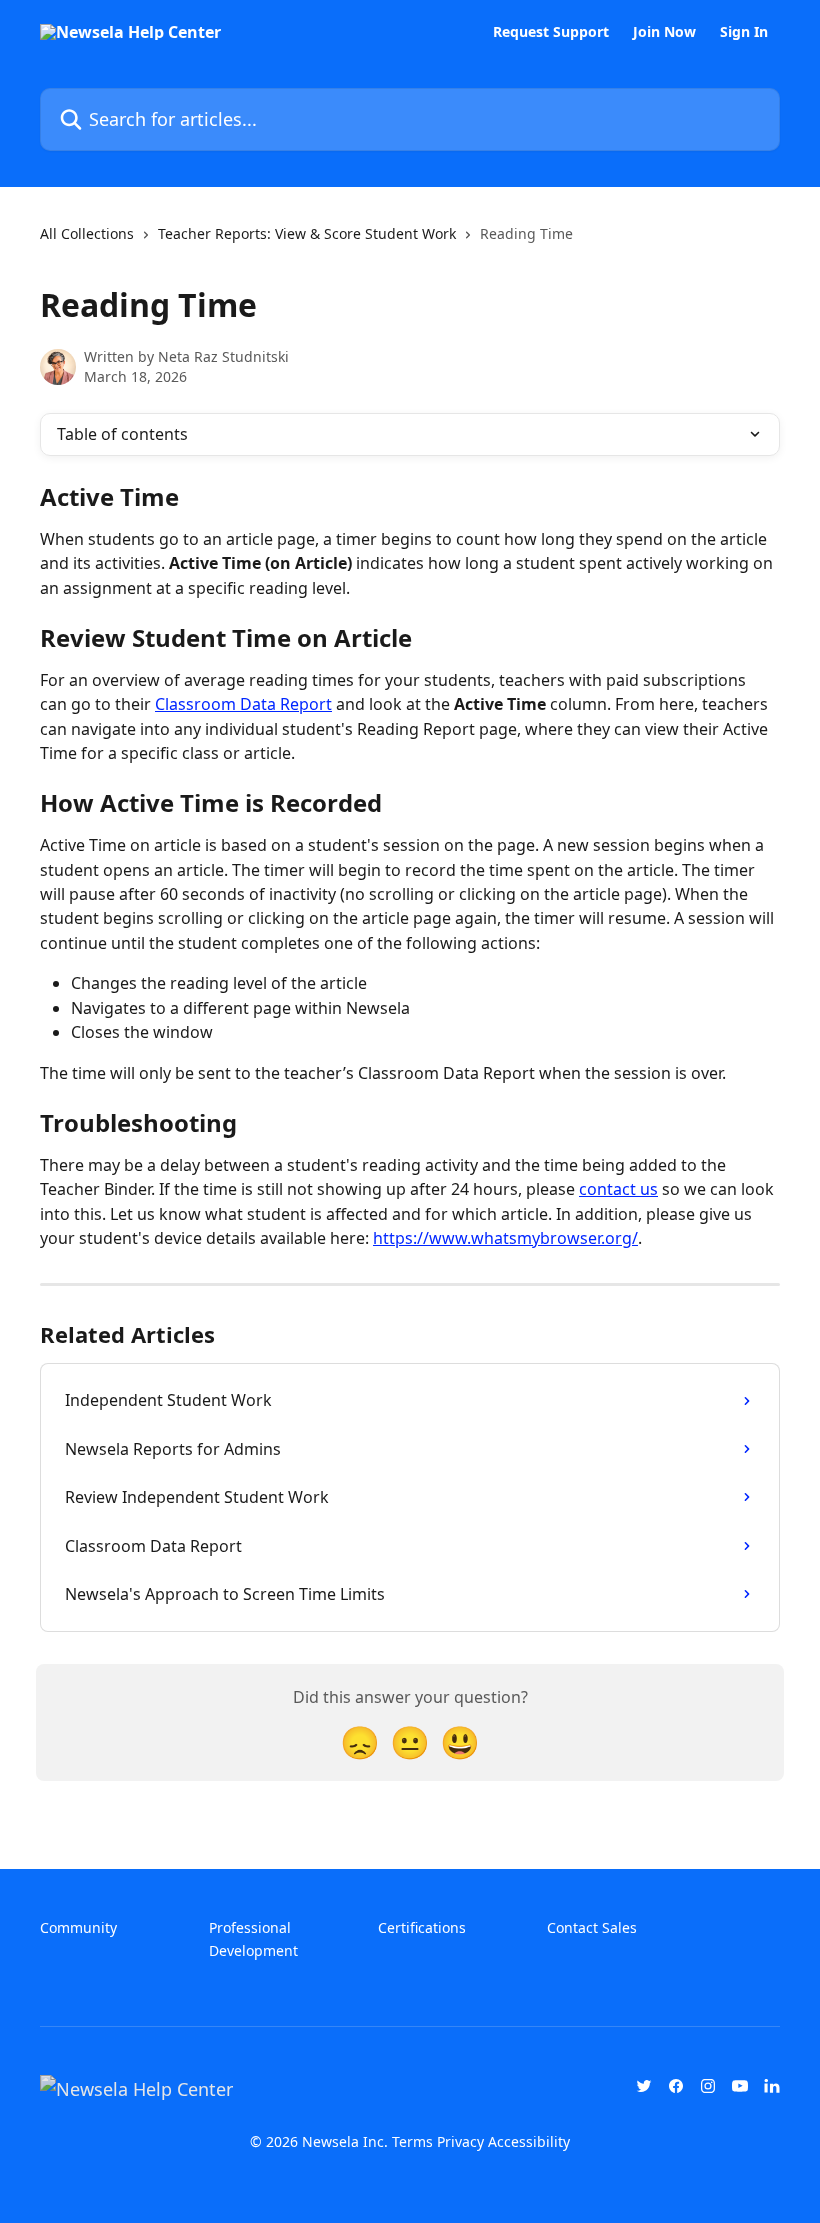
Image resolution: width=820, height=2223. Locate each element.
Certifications (422, 1927)
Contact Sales (592, 1927)
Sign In (744, 32)
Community (78, 1927)
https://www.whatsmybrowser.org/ (505, 1238)
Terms (412, 2141)
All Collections (87, 233)
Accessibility (529, 2141)
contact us (618, 1189)
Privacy (460, 2141)
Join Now (664, 32)
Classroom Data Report (243, 704)
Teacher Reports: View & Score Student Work (307, 233)
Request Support (551, 32)
